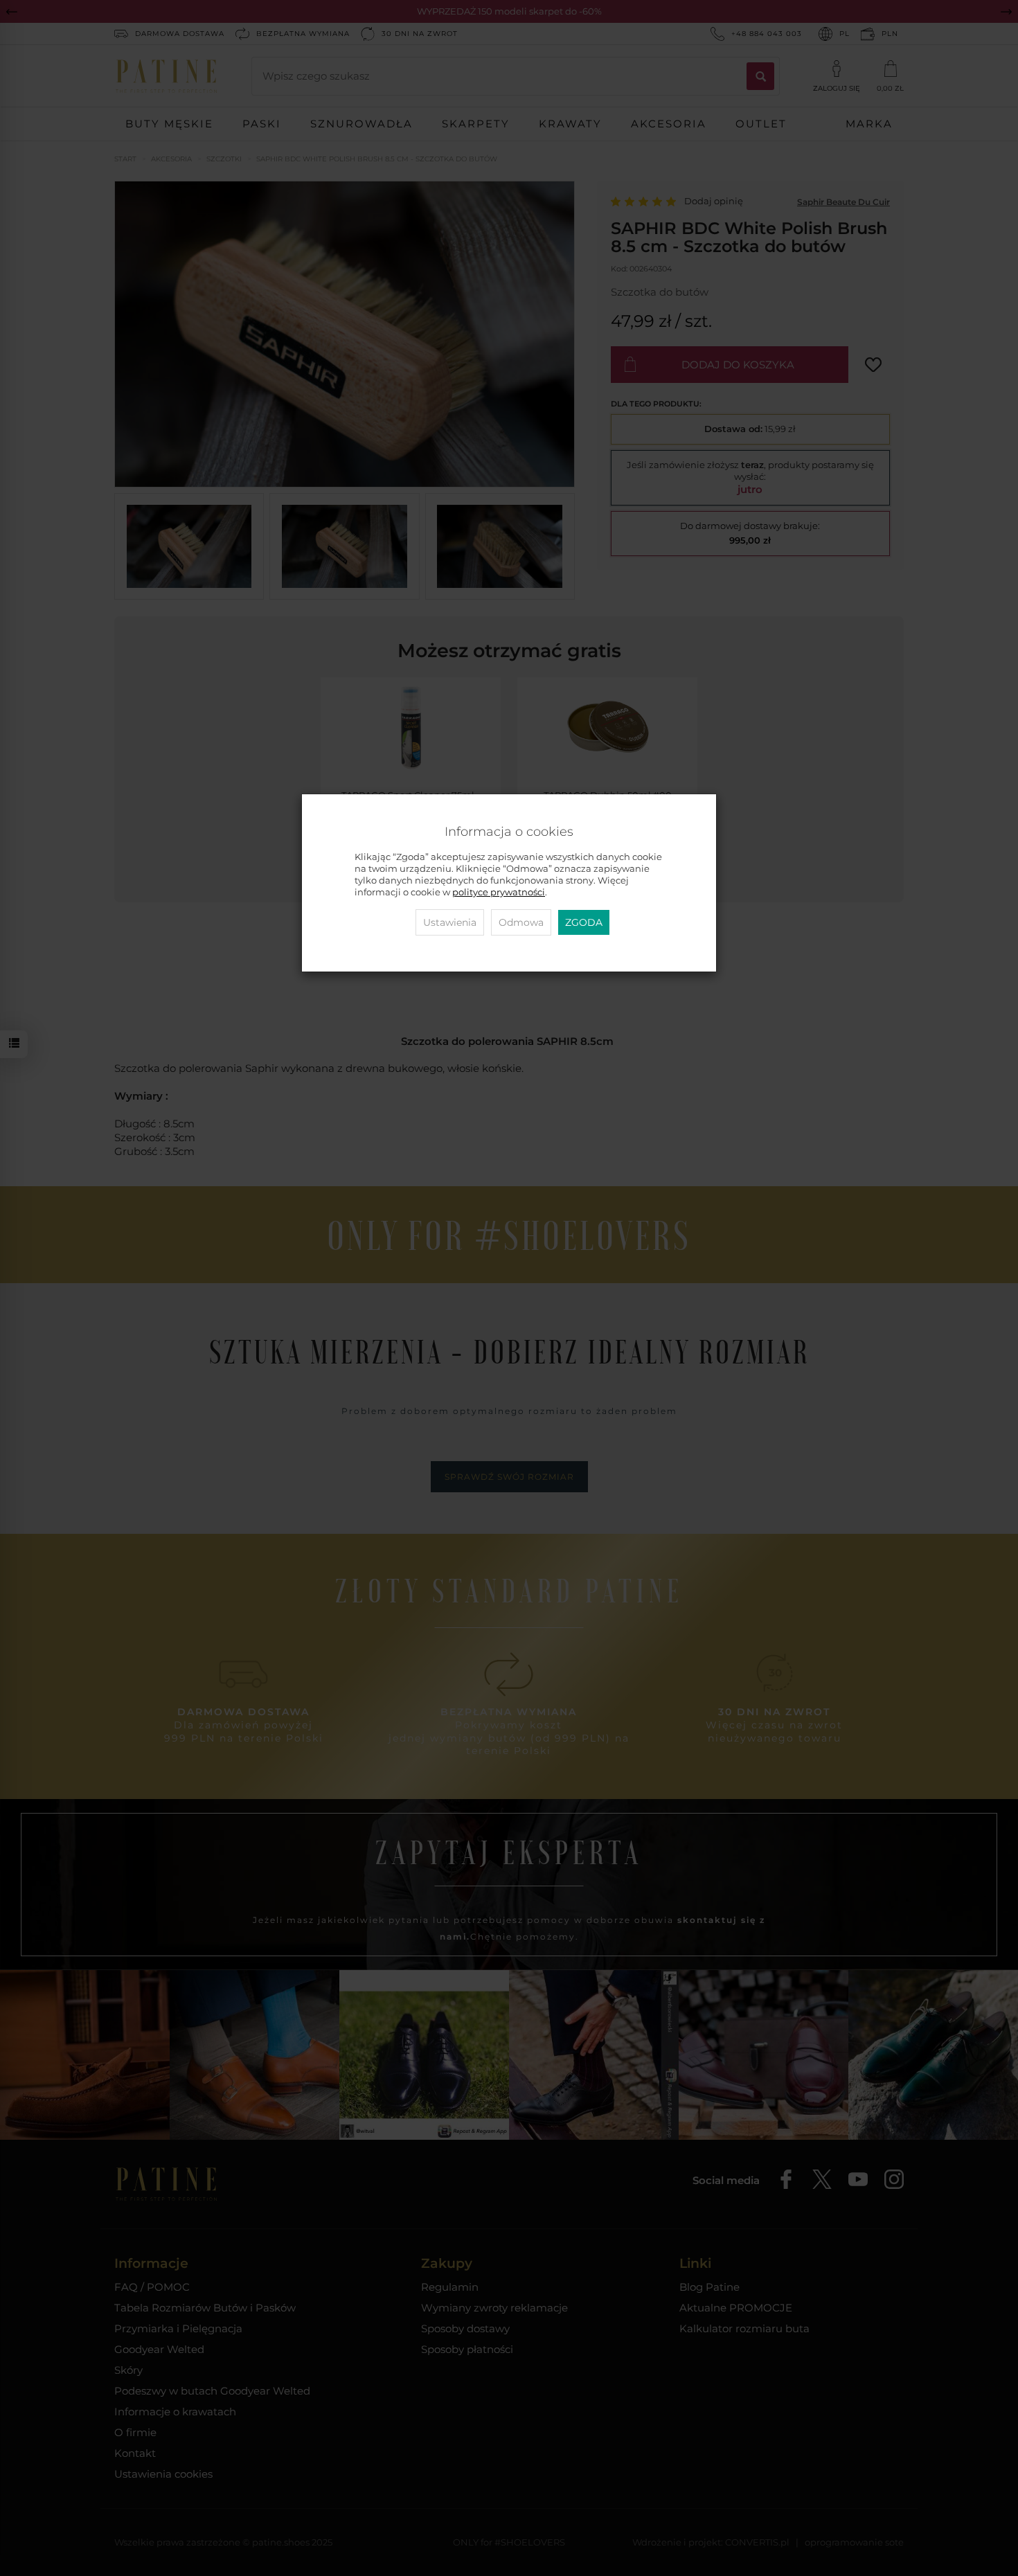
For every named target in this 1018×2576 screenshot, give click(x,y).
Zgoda (584, 922)
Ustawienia (450, 922)
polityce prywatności (499, 892)
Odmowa (521, 922)
